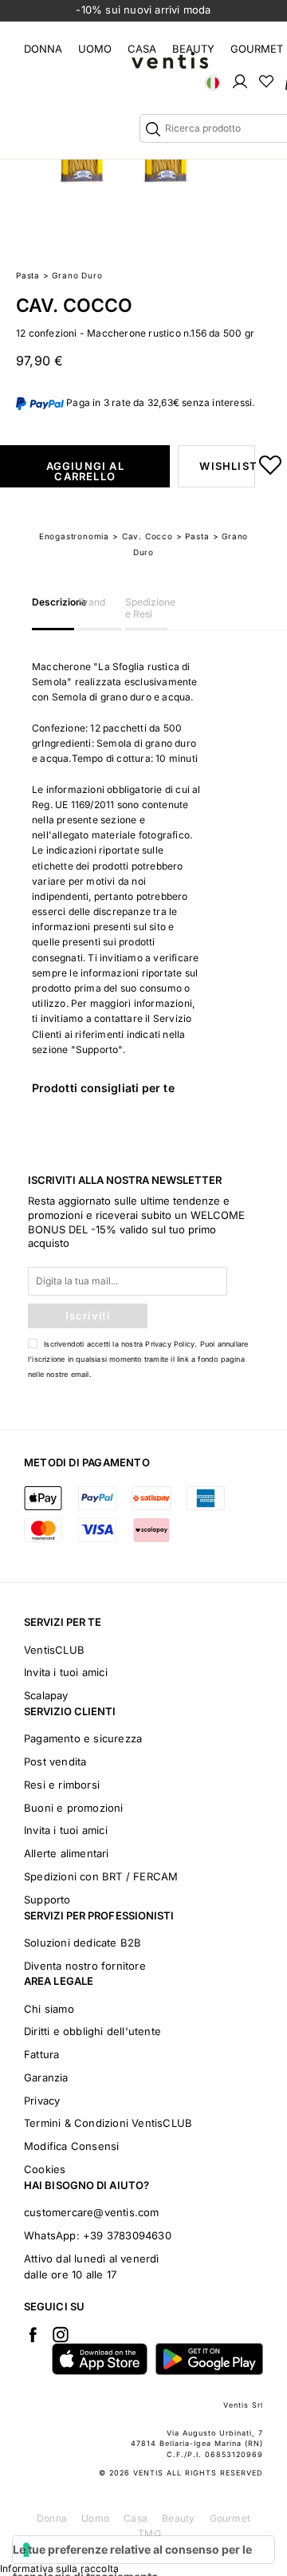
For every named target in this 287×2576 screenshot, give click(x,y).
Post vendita (55, 1761)
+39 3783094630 (127, 2235)
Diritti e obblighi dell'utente (92, 2031)
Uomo (95, 49)
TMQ (149, 2533)
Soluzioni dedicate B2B (83, 1943)
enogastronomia (74, 536)
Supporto (47, 1899)
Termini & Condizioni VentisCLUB (108, 2123)
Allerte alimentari (67, 1853)
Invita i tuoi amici (66, 1672)
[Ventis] (170, 60)
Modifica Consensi (71, 2146)
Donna (43, 49)
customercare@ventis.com (92, 2212)
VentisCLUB (54, 1650)
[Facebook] (33, 2334)
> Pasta (193, 536)
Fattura (41, 2054)
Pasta (28, 275)
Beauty (193, 49)
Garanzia (46, 2077)
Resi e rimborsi (62, 1785)
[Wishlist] (266, 81)
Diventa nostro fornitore (85, 1966)
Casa (142, 49)
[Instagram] (61, 2334)
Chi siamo (49, 2009)
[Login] (240, 81)
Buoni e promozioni (74, 1808)
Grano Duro (77, 275)
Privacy (42, 2101)
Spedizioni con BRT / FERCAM (101, 1876)
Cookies (45, 2169)
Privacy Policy (170, 1344)
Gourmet (257, 49)
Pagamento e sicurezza (83, 1738)
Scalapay (46, 1695)
